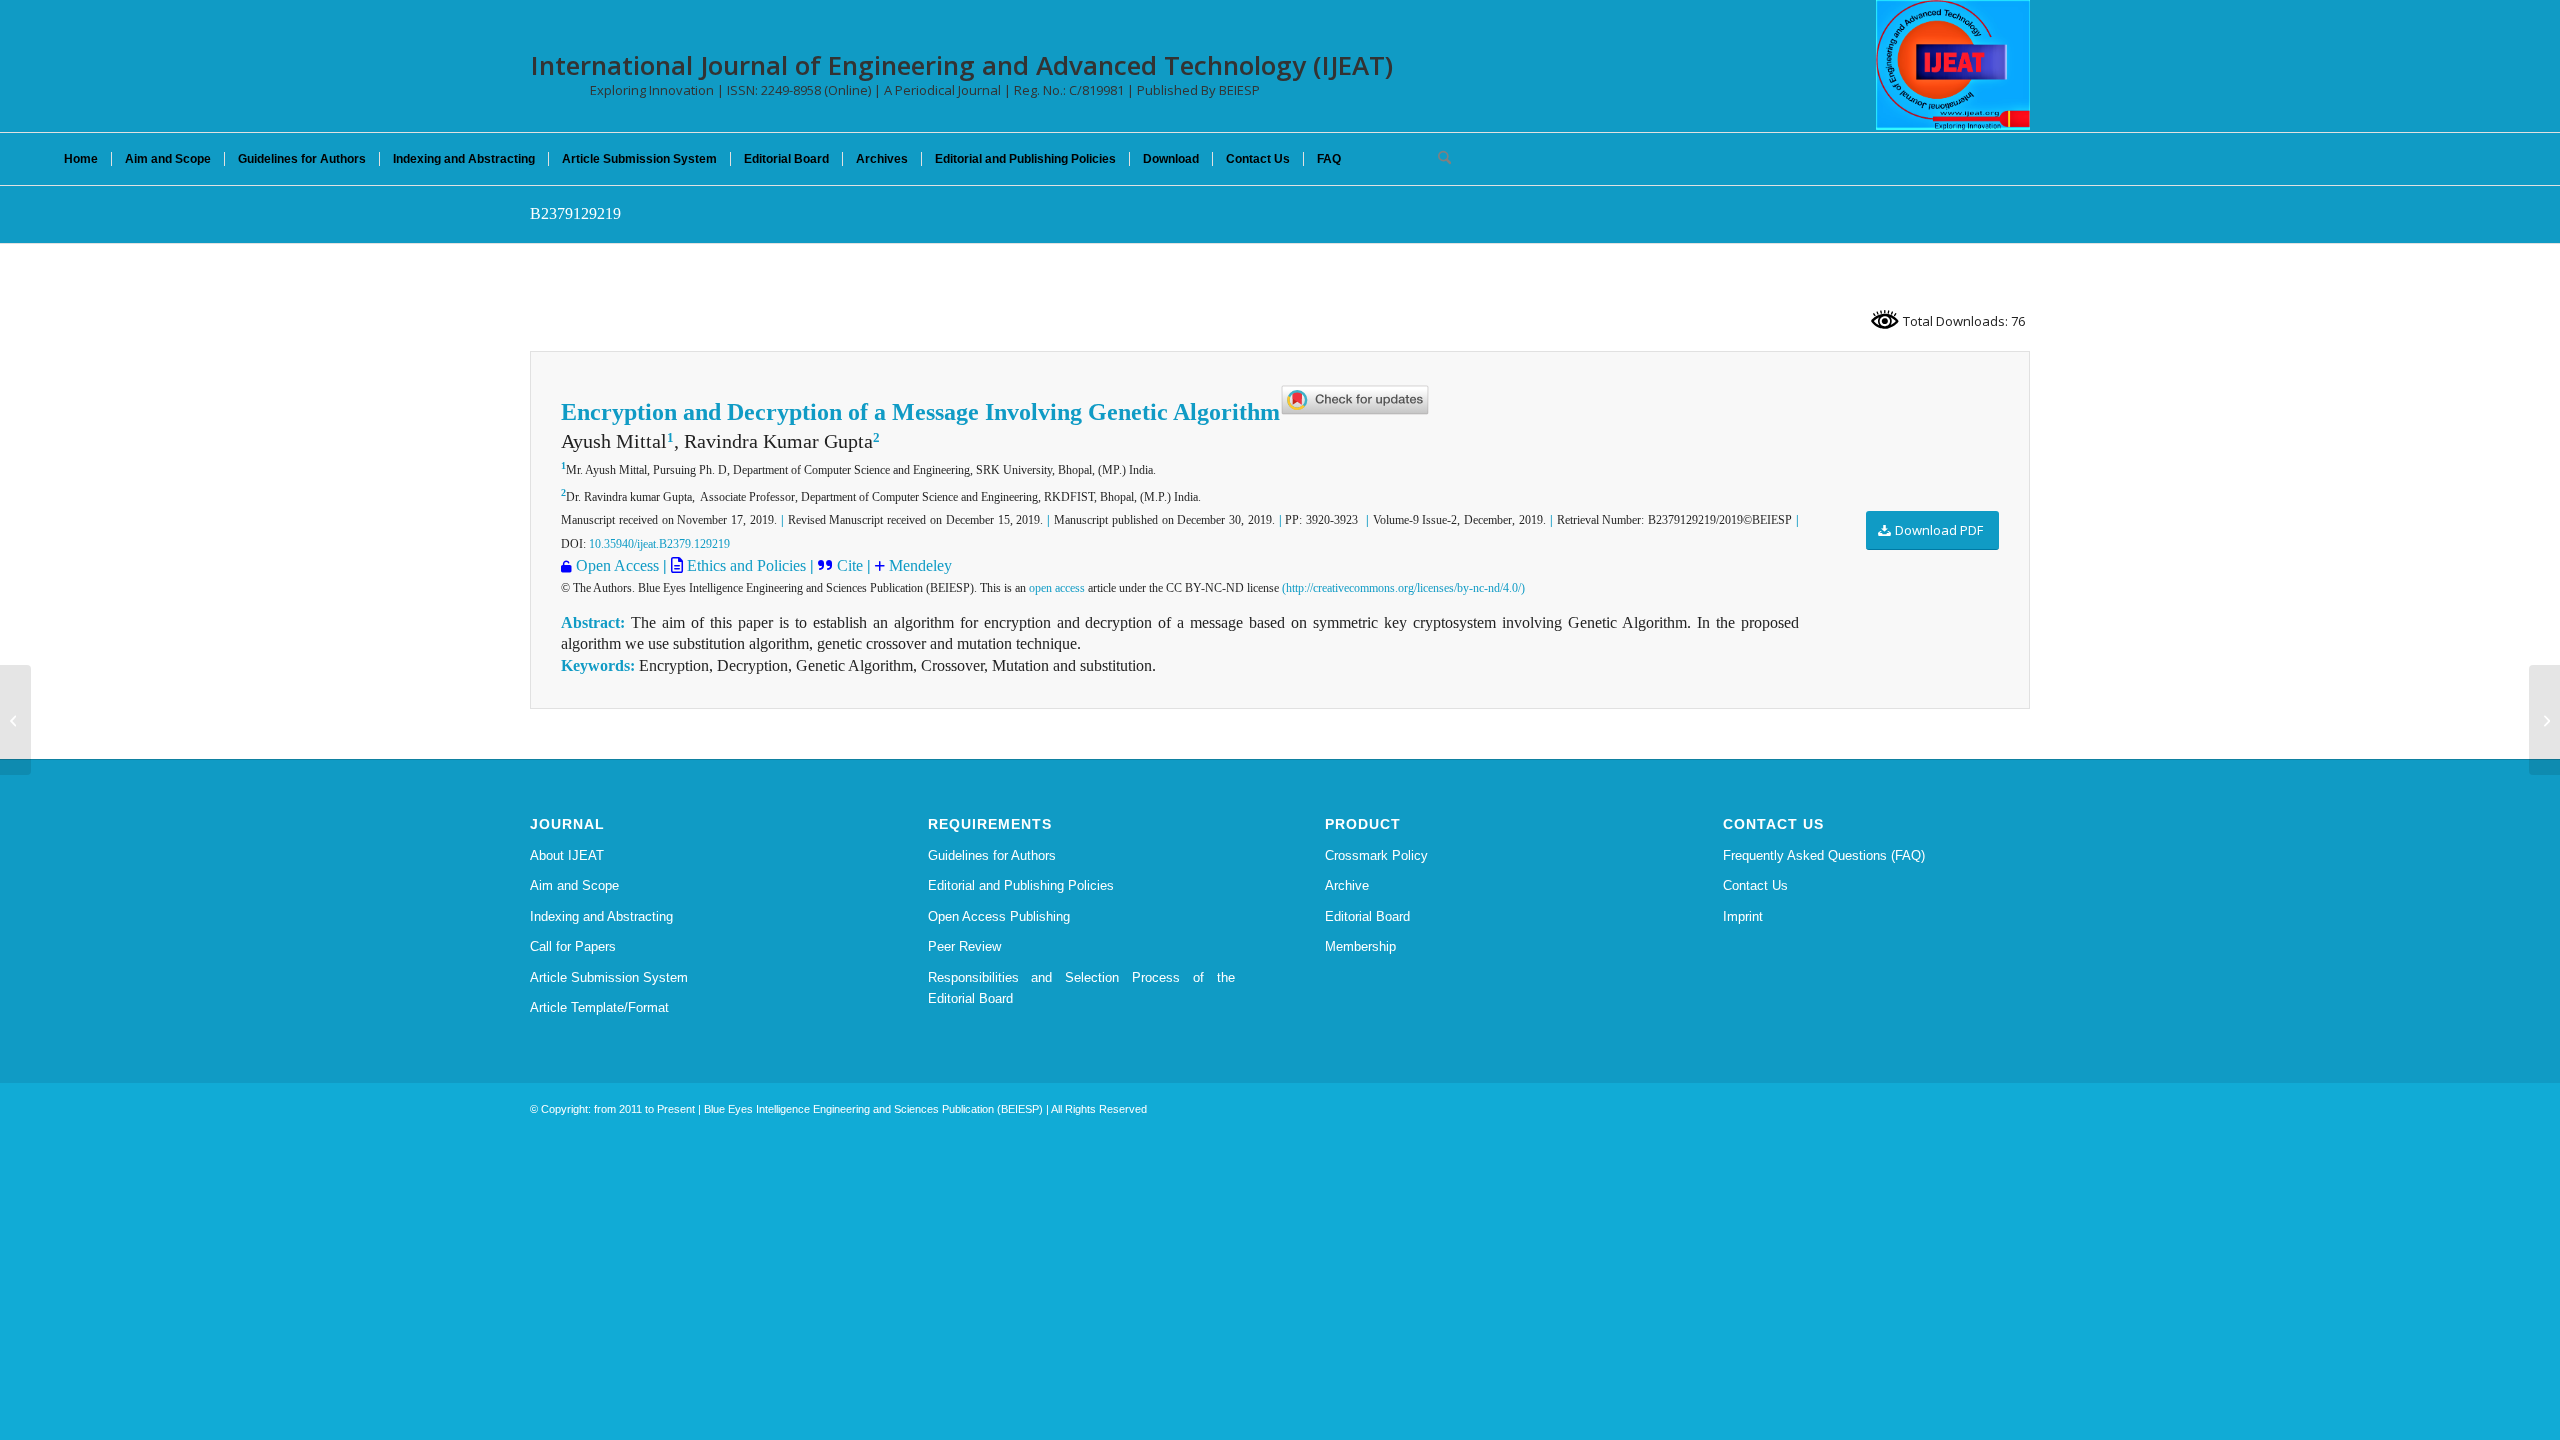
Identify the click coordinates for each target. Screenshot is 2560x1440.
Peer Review (964, 946)
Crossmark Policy (1376, 855)
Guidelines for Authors (992, 855)
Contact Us (1755, 885)
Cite (852, 565)
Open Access (617, 565)
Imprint (1743, 916)
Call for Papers (573, 946)
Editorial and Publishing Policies (1021, 885)
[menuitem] (81, 159)
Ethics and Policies (744, 565)
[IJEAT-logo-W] (1953, 65)
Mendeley (920, 565)
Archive (1347, 885)
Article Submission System (609, 977)
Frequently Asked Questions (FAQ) (1824, 855)
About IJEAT (567, 855)
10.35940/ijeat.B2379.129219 (659, 544)
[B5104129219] (15, 720)
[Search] (1438, 159)
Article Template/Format (599, 1007)
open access (1057, 588)
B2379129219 (575, 213)
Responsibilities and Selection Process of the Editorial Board (1082, 988)
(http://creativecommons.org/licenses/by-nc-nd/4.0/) (1403, 588)
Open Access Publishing (999, 916)
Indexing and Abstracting (601, 916)
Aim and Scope (574, 885)
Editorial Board (1367, 916)
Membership (1360, 946)
